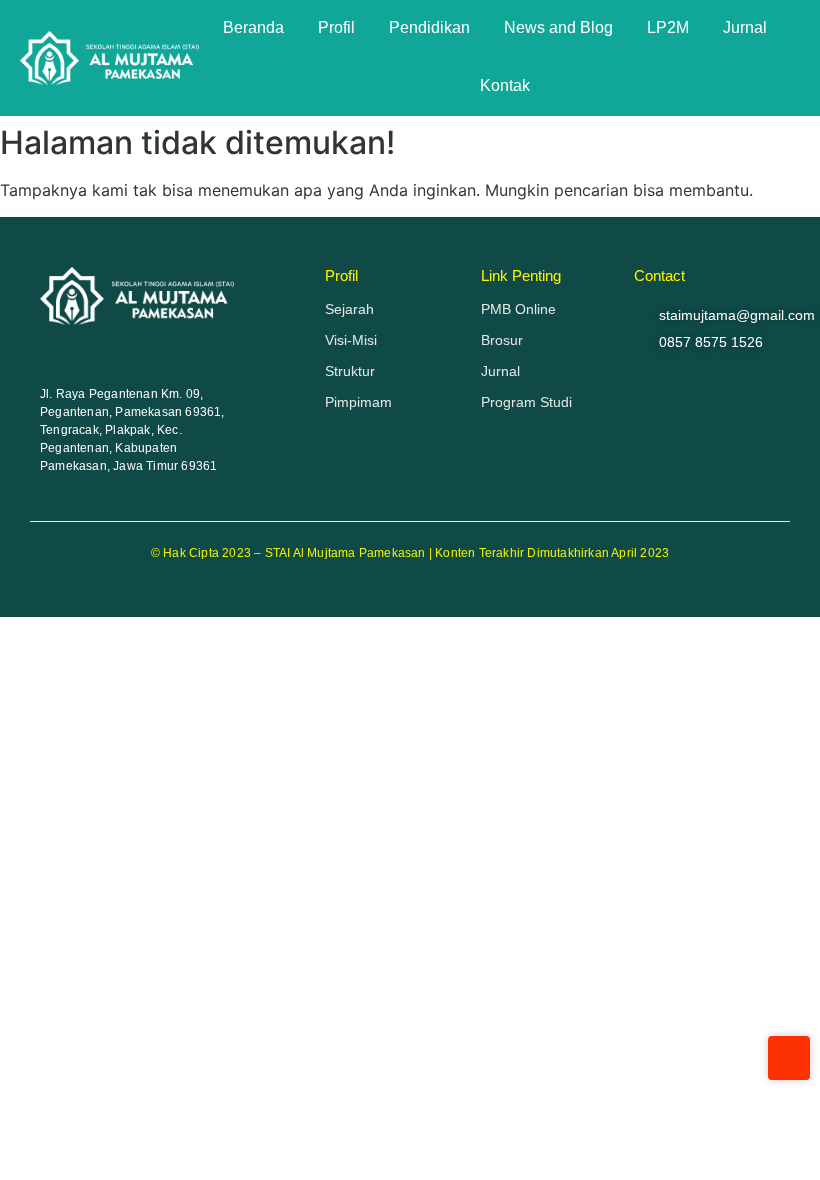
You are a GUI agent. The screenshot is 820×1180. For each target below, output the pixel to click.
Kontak (505, 85)
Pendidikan (429, 27)
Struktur (350, 371)
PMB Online (518, 309)
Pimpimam (358, 402)
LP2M (668, 27)
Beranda (253, 27)
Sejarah (349, 309)
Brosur (502, 340)
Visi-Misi (351, 340)
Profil (336, 27)
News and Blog (558, 27)
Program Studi (526, 402)
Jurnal (745, 27)
